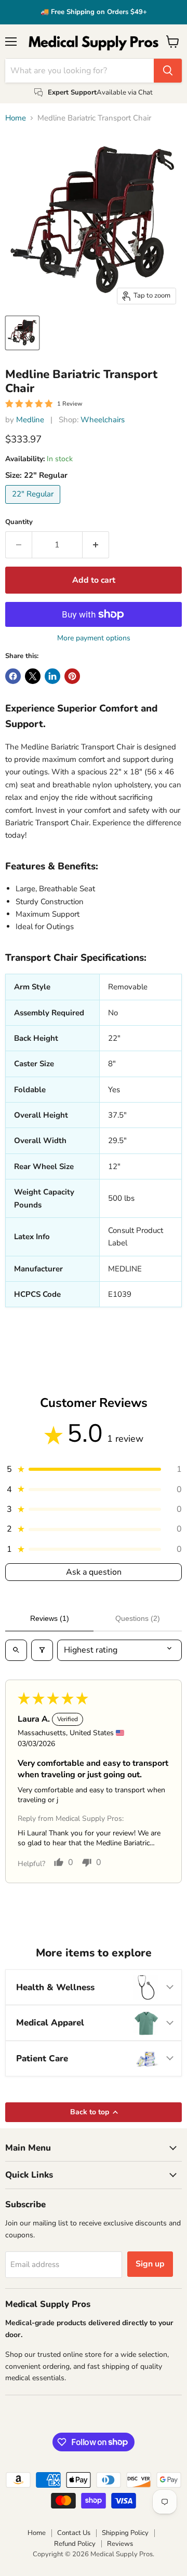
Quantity (19, 522)
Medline (30, 420)
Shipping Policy (125, 2533)
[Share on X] (33, 676)
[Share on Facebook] (13, 676)
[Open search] (16, 1650)
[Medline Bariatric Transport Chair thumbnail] (22, 333)
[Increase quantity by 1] (96, 545)
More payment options (94, 638)
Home (16, 118)
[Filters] (42, 1650)
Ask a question (94, 1572)
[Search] (168, 71)
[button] (94, 1469)
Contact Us (74, 2533)
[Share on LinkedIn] (52, 676)
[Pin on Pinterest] (72, 676)
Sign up (150, 2264)
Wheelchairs (103, 420)
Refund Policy (75, 2544)
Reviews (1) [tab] (50, 1618)
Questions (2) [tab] (138, 1618)
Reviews (120, 2544)
